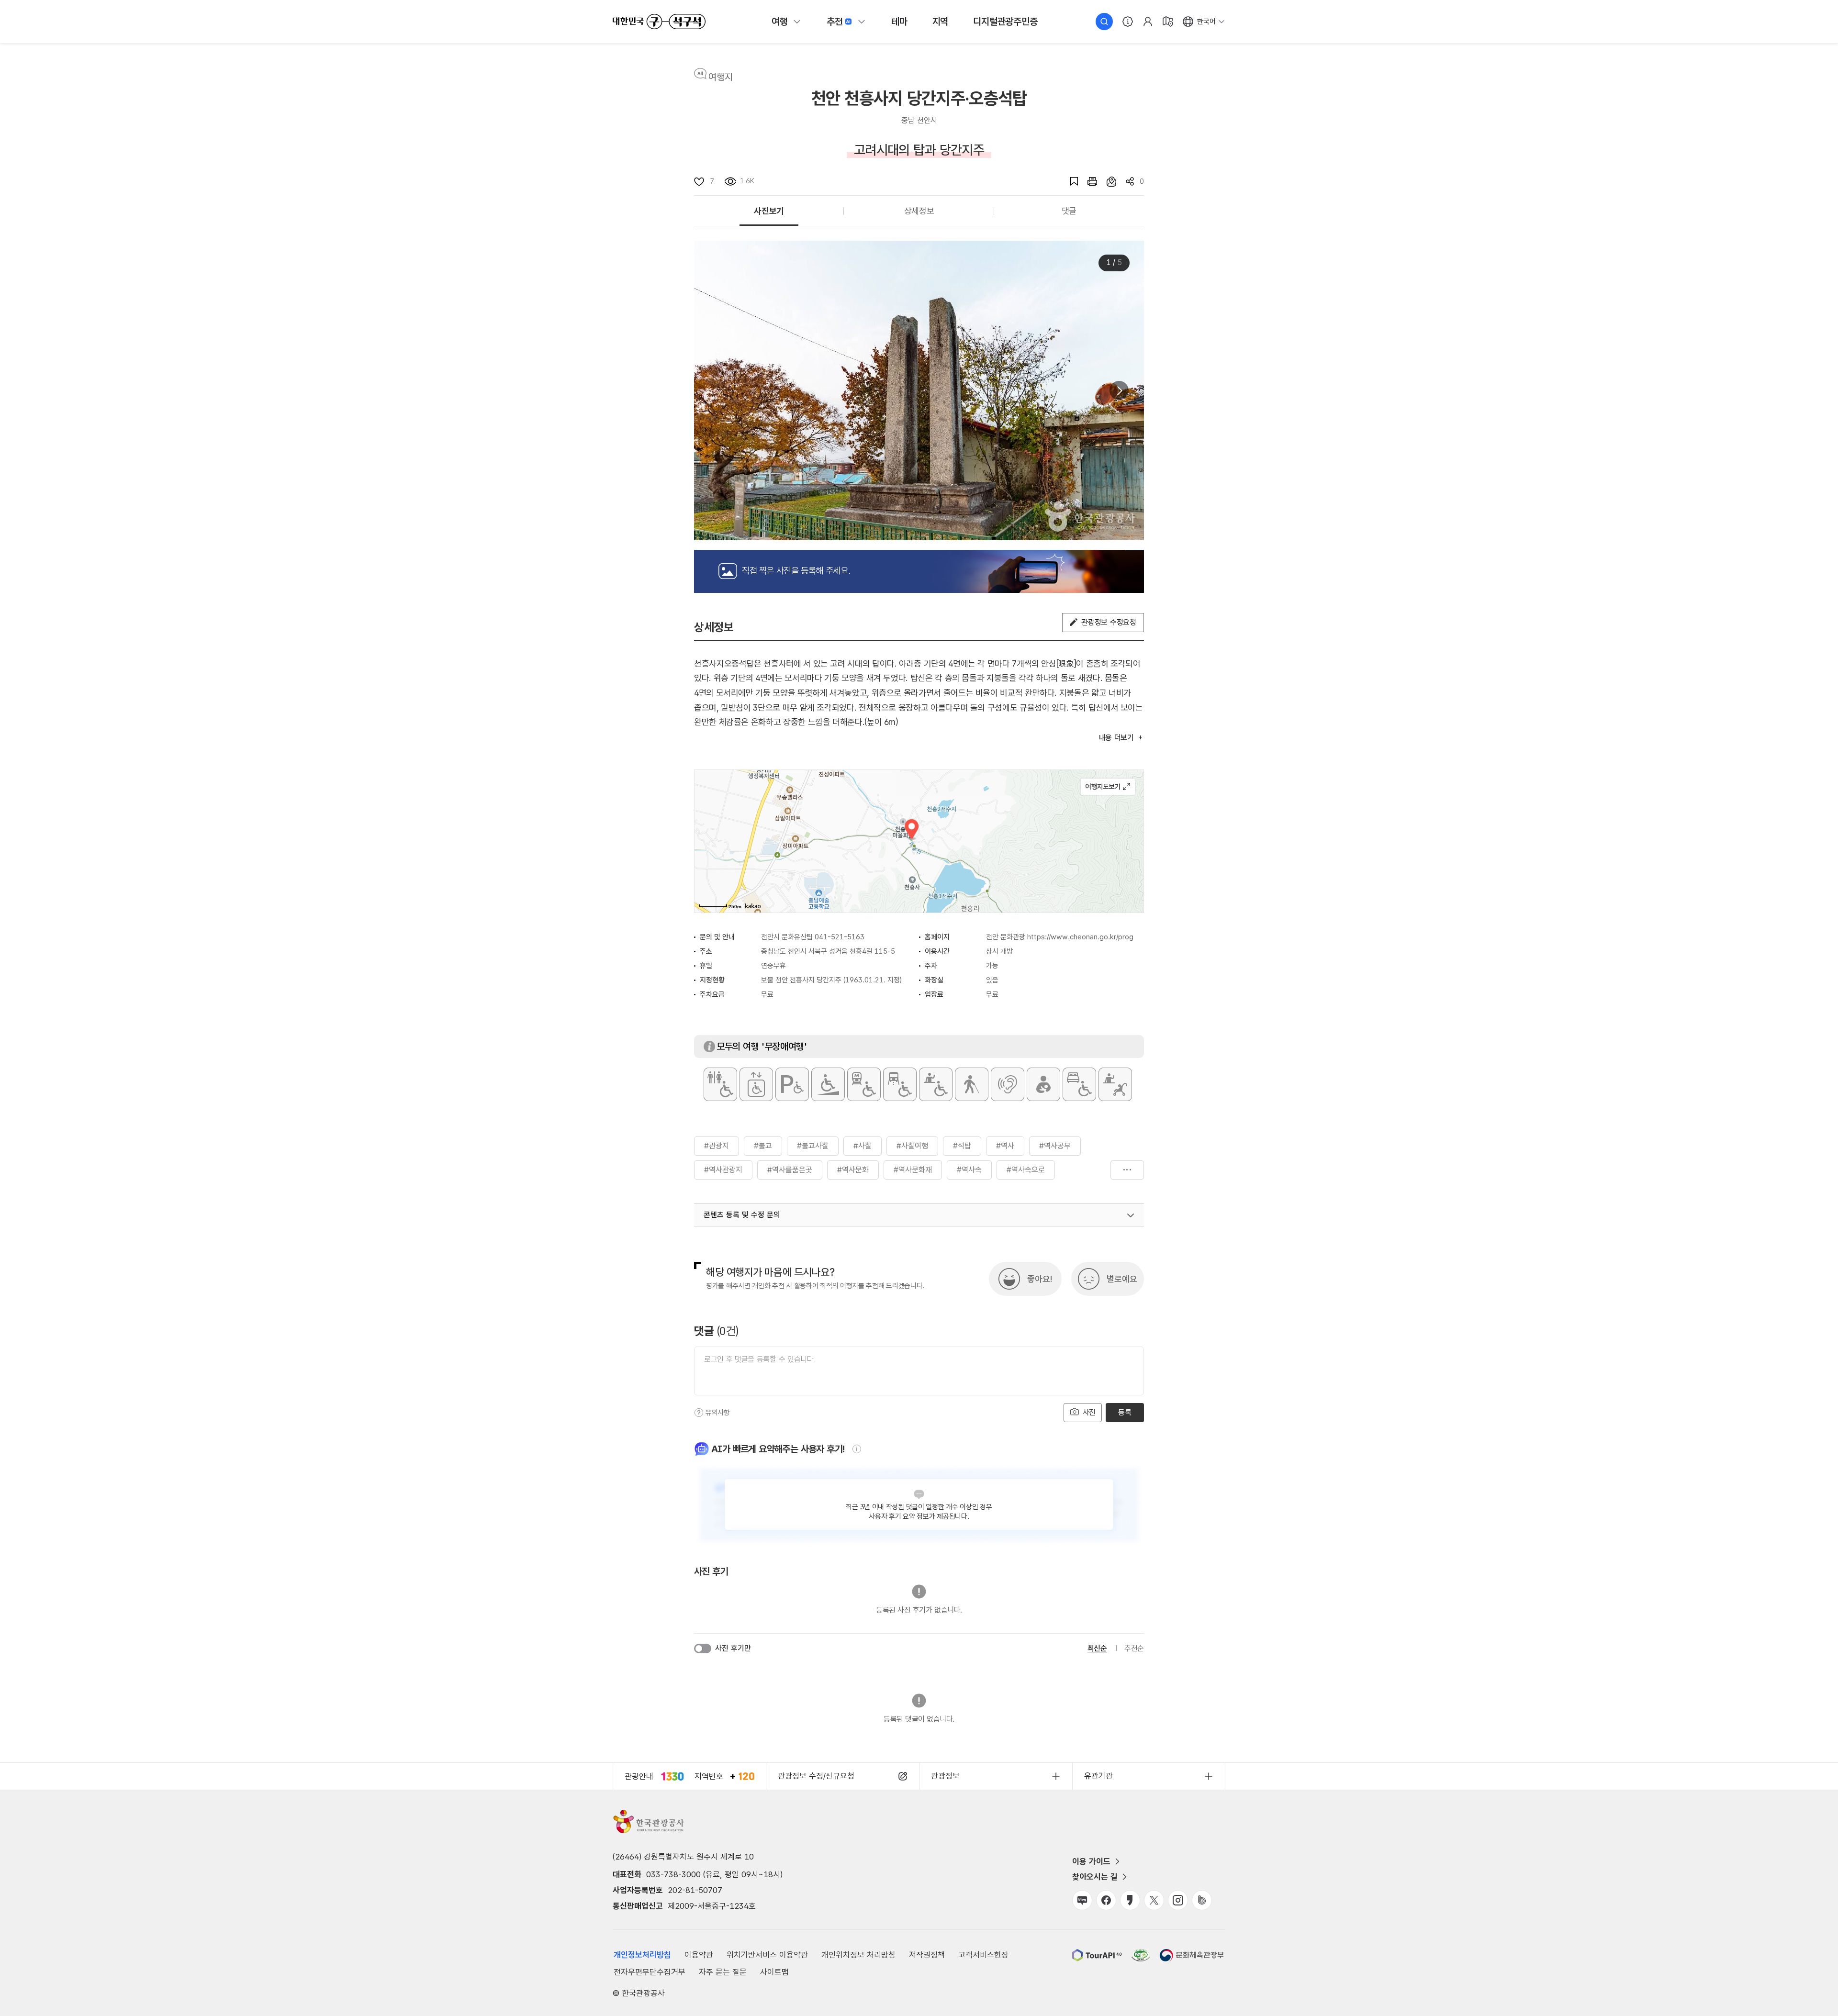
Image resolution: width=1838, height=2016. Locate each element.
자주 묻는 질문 (723, 1972)
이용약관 (699, 1955)
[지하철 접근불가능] (864, 1084)
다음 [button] (1119, 390)
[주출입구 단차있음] (828, 1084)
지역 (941, 22)
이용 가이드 (1091, 1861)
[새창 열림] (1087, 181)
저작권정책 (927, 1955)
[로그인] (1148, 22)
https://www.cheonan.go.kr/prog (1080, 937)
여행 (780, 22)
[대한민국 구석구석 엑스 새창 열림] (1154, 1900)
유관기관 (1098, 1776)
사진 (1088, 1412)
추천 (835, 22)
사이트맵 (774, 1972)
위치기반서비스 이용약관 (767, 1955)
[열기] (1131, 1215)
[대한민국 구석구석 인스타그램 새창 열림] (1178, 1900)
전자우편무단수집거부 (650, 1972)
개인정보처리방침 (642, 1955)
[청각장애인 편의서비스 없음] (1008, 1084)
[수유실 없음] (1043, 1084)
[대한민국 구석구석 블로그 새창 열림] (1082, 1900)
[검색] (1104, 22)
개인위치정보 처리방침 (858, 1955)
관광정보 (945, 1776)
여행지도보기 (1108, 787)
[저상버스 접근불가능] (900, 1084)
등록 (1125, 1412)
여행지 (721, 77)
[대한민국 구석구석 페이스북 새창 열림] (1106, 1900)
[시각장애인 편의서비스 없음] (972, 1084)
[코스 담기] (1107, 181)
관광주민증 (1005, 22)
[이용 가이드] (1128, 22)
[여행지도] (1168, 22)
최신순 (1097, 1648)
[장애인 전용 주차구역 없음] (792, 1084)
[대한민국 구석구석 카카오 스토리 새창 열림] (1130, 1900)
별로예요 (1122, 1279)
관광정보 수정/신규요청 (816, 1776)
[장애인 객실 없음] (1079, 1084)
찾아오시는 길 (1095, 1877)
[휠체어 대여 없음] (936, 1084)
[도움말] (699, 1413)
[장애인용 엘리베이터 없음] (756, 1084)
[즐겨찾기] (1069, 181)
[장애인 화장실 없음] (720, 1084)
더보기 (1127, 1170)
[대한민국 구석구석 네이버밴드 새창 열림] (1202, 1900)
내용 (1116, 738)
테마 (899, 22)
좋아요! (1040, 1279)
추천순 (1134, 1648)
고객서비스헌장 (983, 1955)
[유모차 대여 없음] (1115, 1084)
